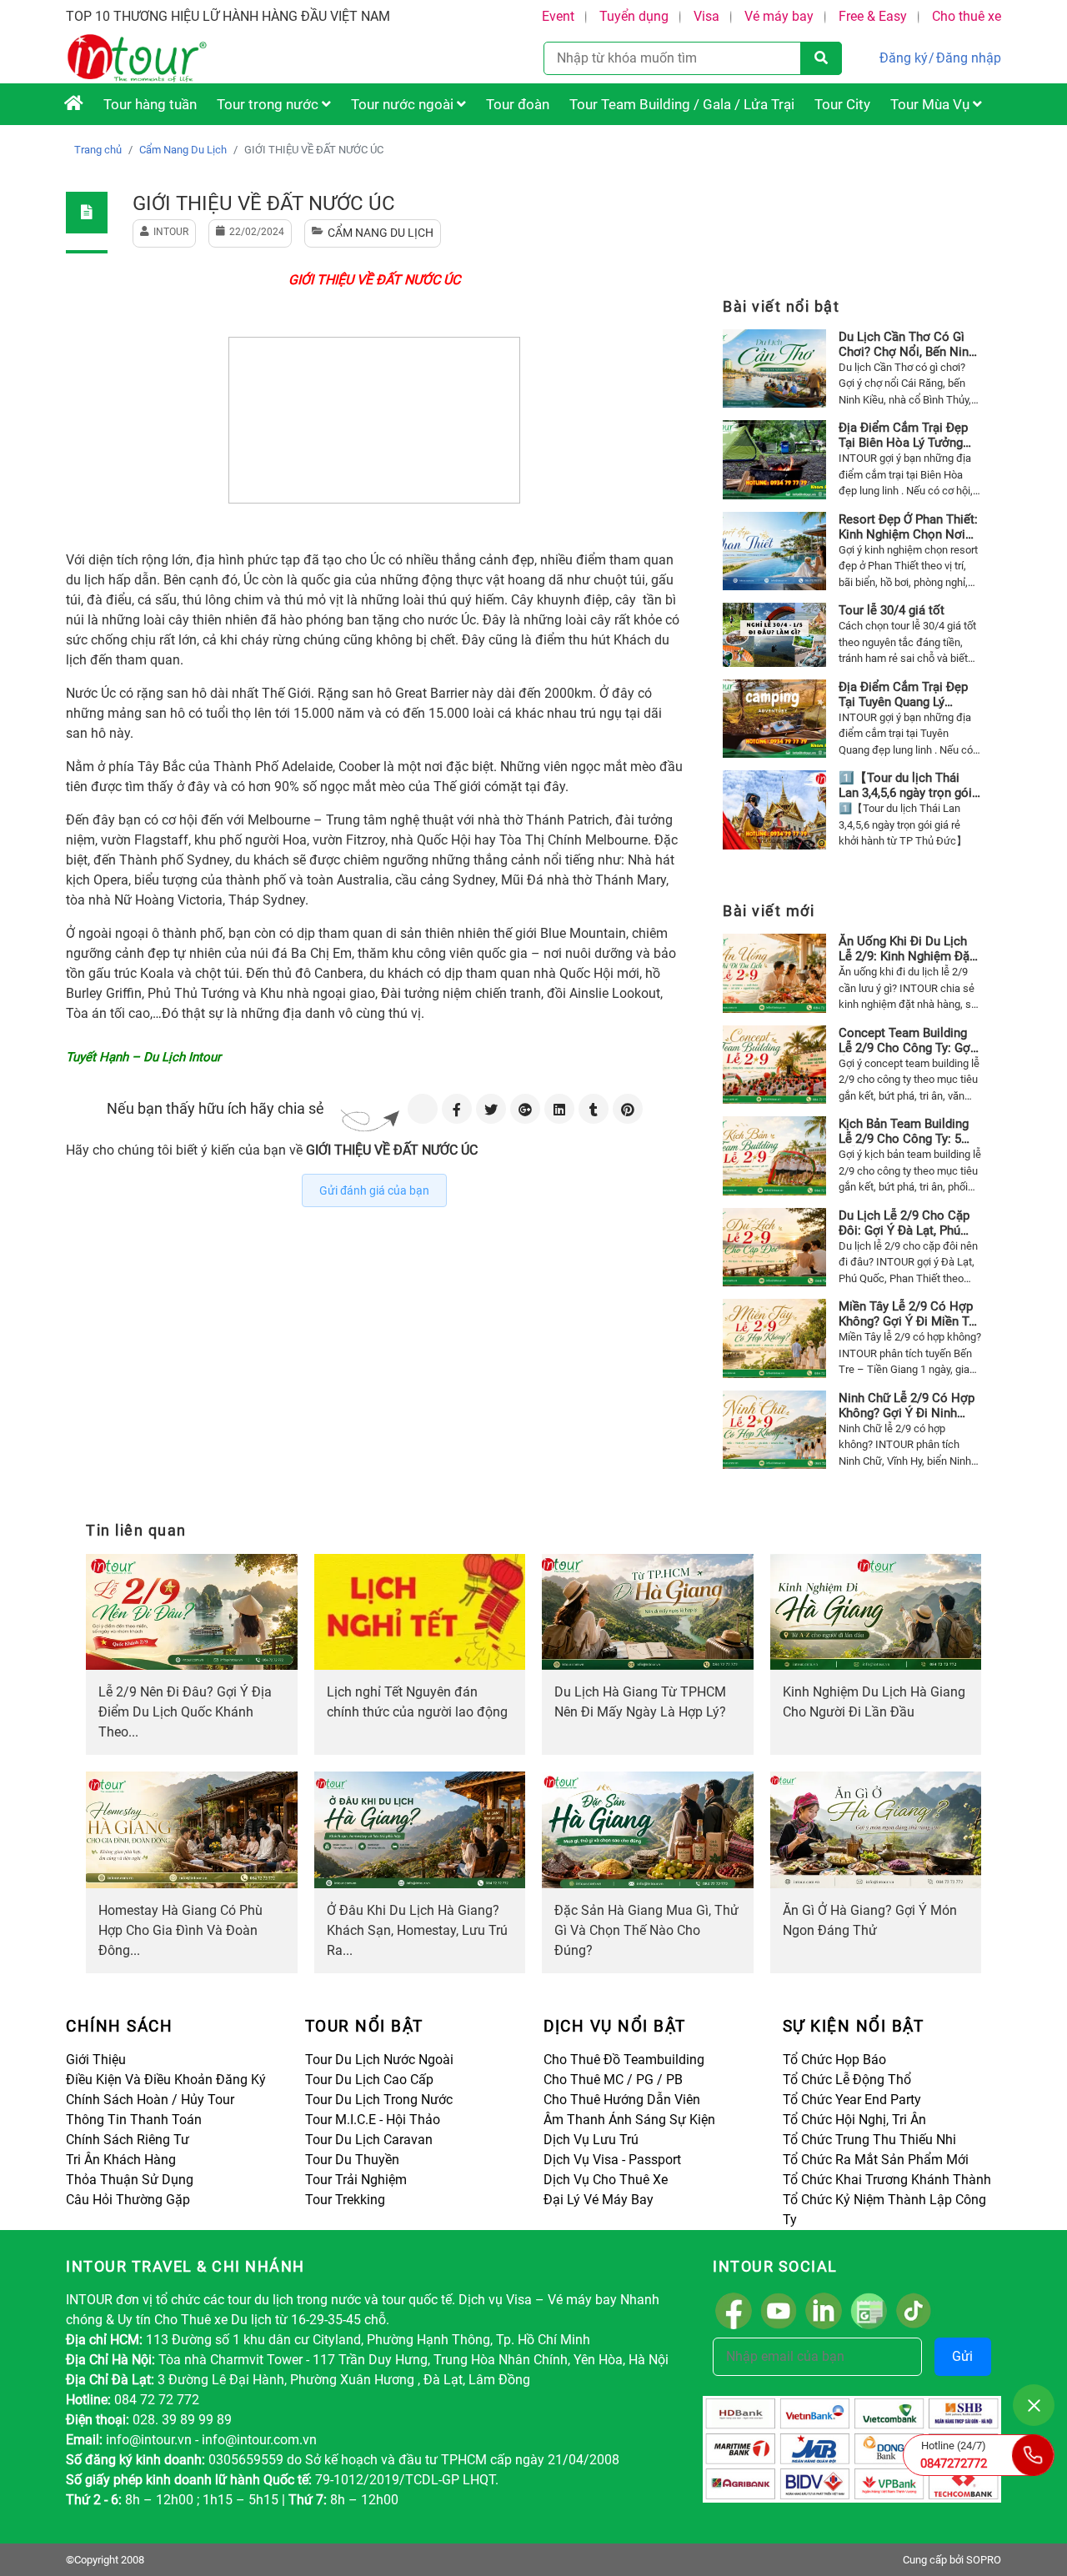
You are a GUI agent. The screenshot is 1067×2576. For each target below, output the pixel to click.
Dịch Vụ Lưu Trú (591, 2140)
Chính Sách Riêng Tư (128, 2140)
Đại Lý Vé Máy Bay (599, 2200)
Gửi (962, 2356)
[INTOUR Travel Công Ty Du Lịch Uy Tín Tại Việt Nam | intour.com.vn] (74, 104)
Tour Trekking (345, 2200)
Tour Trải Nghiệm (356, 2180)
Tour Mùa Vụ (932, 104)
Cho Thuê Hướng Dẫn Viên (622, 2100)
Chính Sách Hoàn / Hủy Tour (150, 2100)
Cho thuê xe (967, 16)
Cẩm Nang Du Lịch (183, 150)
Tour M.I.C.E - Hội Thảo (373, 2120)
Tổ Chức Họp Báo (834, 2060)
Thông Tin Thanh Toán (134, 2120)
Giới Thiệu (96, 2060)
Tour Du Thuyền (352, 2160)
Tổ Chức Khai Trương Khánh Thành (887, 2180)
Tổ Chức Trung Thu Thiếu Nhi (869, 2140)
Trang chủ (98, 150)
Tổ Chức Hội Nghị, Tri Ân (854, 2120)
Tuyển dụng (634, 16)
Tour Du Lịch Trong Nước (379, 2100)
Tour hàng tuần (150, 104)
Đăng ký (904, 58)
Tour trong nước (269, 104)
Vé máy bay (779, 16)
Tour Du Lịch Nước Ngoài (379, 2060)
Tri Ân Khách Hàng (121, 2160)
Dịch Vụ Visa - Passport (612, 2160)
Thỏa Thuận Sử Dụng (130, 2180)
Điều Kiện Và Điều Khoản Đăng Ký (166, 2080)
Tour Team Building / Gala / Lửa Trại (682, 104)
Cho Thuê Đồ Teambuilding (624, 2060)
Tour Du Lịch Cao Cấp (369, 2080)
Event (558, 16)
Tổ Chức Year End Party (852, 2100)
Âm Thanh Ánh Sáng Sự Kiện (629, 2120)
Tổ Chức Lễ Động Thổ (847, 2080)
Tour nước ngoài (404, 104)
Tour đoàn (518, 104)
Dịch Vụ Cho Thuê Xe (606, 2180)
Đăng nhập (969, 58)
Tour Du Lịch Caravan (369, 2140)
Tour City (842, 104)
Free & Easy (873, 16)
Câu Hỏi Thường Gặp (128, 2200)
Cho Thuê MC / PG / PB (613, 2080)
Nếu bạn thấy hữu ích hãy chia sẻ (215, 1108)
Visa (706, 16)
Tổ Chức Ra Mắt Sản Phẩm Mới (876, 2160)
